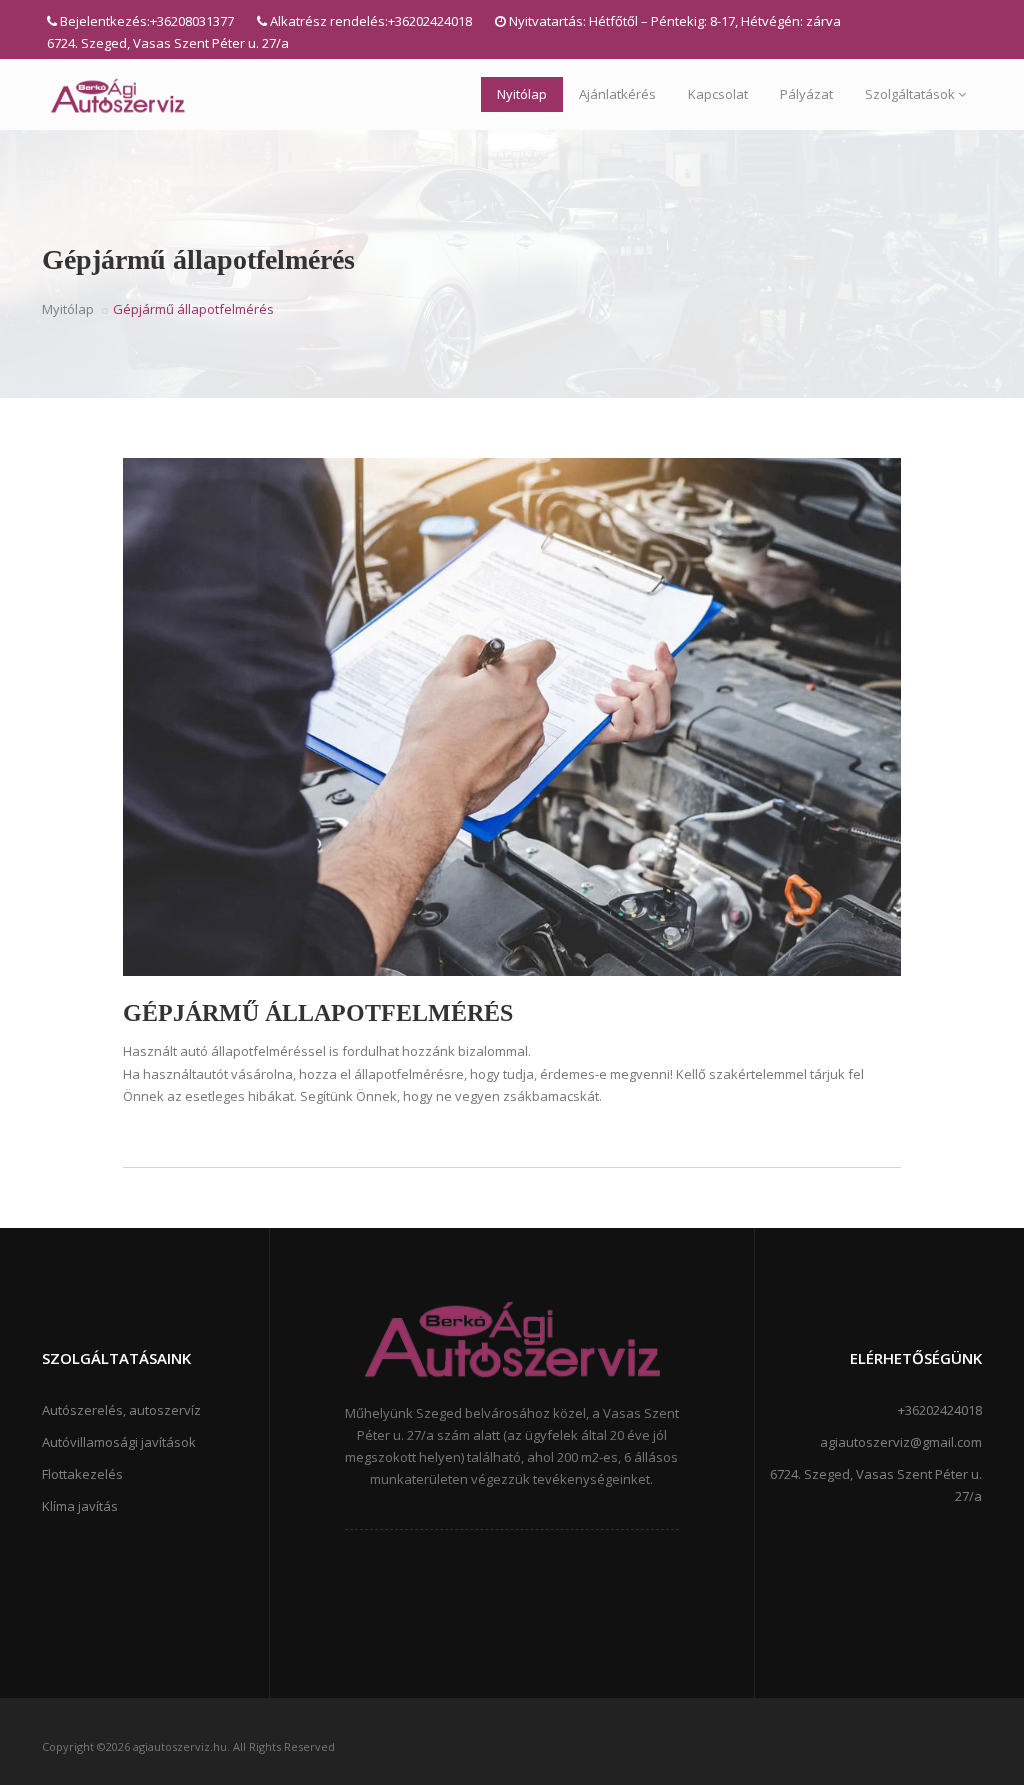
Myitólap (68, 309)
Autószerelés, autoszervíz (121, 1410)
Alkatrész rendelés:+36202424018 (371, 21)
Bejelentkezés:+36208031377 (147, 21)
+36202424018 (940, 1410)
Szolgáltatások (910, 94)
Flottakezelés (82, 1474)
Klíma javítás (80, 1506)
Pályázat (806, 94)
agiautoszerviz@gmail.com (901, 1442)
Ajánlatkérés (617, 94)
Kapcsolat (718, 94)
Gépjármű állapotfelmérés (318, 1013)
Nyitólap (522, 94)
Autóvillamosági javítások (119, 1442)
